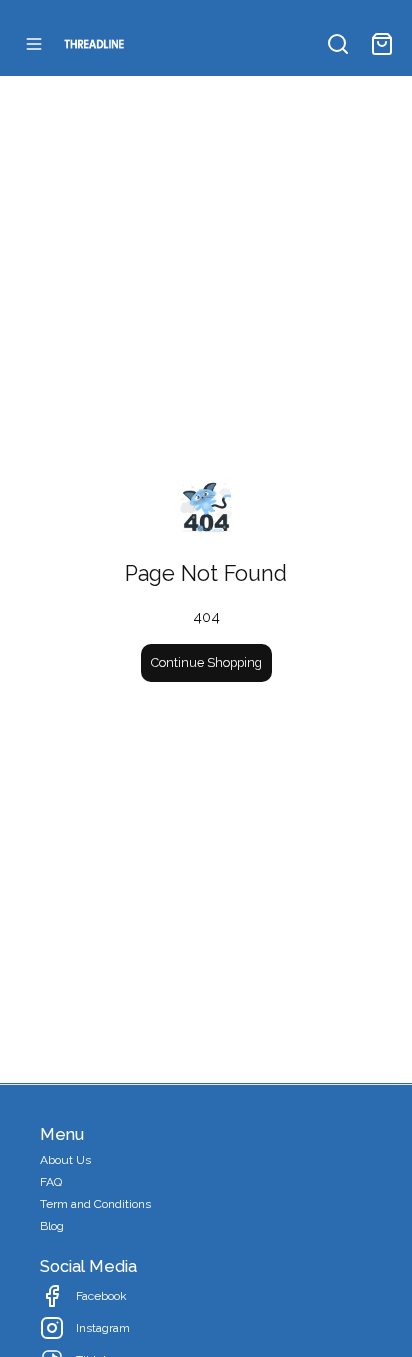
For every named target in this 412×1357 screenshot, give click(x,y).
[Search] (338, 44)
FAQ (51, 1182)
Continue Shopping (206, 662)
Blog (52, 1226)
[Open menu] (34, 44)
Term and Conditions (95, 1204)
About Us (65, 1160)
